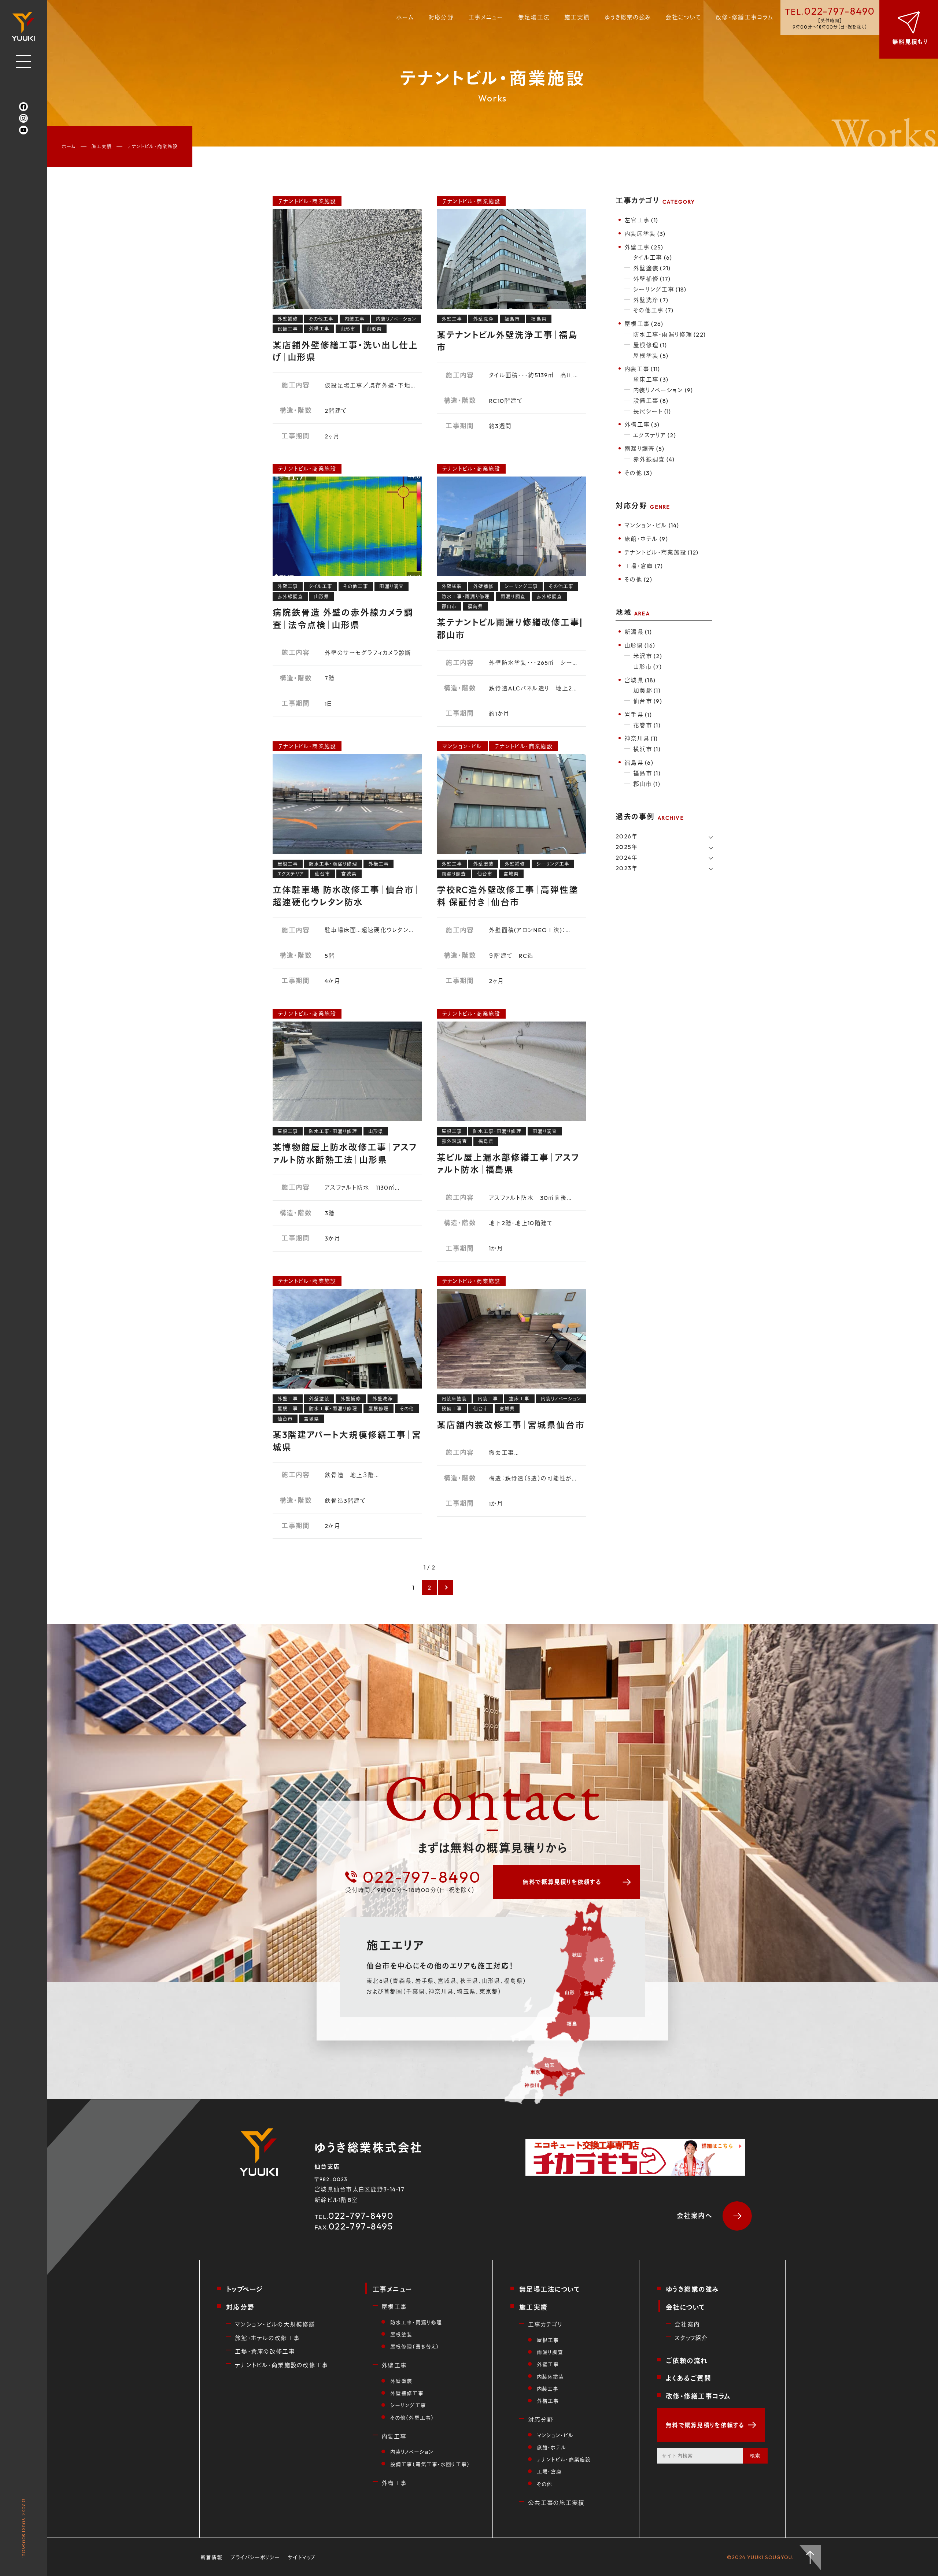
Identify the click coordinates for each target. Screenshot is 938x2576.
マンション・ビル (462, 746)
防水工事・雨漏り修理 (466, 596)
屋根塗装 (401, 2335)
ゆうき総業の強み (627, 17)
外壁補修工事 (407, 2393)
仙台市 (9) (648, 701)
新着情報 (211, 2557)
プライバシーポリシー (255, 2557)
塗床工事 (519, 1398)
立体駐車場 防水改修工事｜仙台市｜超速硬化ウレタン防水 (346, 896)
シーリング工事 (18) (660, 289)
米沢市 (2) (648, 656)
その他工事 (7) (653, 310)
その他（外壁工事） (412, 2418)
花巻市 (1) (647, 725)
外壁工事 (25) (644, 247)
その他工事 (321, 319)
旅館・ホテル (551, 2447)
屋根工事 (288, 864)
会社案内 (687, 2324)
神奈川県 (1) (641, 738)
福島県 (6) (639, 763)
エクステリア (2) (655, 435)
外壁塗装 (452, 586)
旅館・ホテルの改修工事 (267, 2338)
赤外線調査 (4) (654, 459)
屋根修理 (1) (650, 345)
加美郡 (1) (647, 690)
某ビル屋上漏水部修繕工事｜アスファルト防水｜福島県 (508, 1164)
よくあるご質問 (688, 2378)
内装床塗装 (454, 1398)
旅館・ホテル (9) (646, 539)
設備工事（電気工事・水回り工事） (430, 2464)
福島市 (512, 319)
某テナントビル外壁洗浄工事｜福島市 (507, 341)
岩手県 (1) (638, 715)
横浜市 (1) (647, 749)
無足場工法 (534, 17)
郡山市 (449, 606)
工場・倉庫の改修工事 (265, 2351)
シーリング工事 (521, 586)
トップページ (245, 2289)
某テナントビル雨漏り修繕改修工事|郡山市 (510, 629)
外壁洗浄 (483, 319)
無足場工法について (550, 2289)
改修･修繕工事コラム (744, 17)
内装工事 (354, 319)
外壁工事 (452, 319)
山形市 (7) (647, 667)
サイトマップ (302, 2557)
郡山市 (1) (647, 784)
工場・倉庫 (549, 2472)
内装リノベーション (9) (663, 390)
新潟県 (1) (638, 632)
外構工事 (319, 329)
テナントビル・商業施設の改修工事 (281, 2365)
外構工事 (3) (642, 425)
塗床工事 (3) (651, 379)
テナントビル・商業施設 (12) (661, 552)
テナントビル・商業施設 (307, 201)
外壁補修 (288, 319)
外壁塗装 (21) (652, 268)
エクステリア (291, 874)
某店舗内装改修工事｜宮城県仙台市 (511, 1425)
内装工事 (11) (642, 369)
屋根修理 (378, 1408)
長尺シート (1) (652, 411)
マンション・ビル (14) (652, 525)
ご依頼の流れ (687, 2361)
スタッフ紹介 (691, 2338)
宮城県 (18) (640, 680)
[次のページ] (446, 1587)
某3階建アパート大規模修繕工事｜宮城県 (347, 1441)
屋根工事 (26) (644, 324)
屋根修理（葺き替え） (415, 2347)
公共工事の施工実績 (556, 2503)
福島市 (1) (647, 773)
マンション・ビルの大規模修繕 (275, 2324)
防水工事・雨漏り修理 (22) (669, 334)
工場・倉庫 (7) (644, 566)
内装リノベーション (396, 319)
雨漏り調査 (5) (645, 449)
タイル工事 (321, 586)
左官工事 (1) (641, 220)
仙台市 (322, 874)
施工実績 (577, 17)
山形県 (374, 329)
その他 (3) (638, 473)
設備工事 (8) (651, 401)
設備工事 (288, 329)
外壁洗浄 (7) (651, 300)
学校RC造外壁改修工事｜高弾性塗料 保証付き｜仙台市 (508, 896)
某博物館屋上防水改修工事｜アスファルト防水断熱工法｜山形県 (345, 1153)
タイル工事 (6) (653, 257)
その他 (407, 1408)
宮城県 (349, 874)
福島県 (539, 319)
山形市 (348, 329)
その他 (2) (638, 579)
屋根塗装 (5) (651, 356)
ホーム (405, 17)
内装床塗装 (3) (645, 234)
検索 (755, 2456)
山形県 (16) (640, 645)
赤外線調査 (290, 596)
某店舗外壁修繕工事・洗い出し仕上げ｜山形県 (345, 351)
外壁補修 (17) (652, 279)
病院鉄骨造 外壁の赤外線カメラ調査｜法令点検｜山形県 (343, 619)
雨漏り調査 (392, 586)
